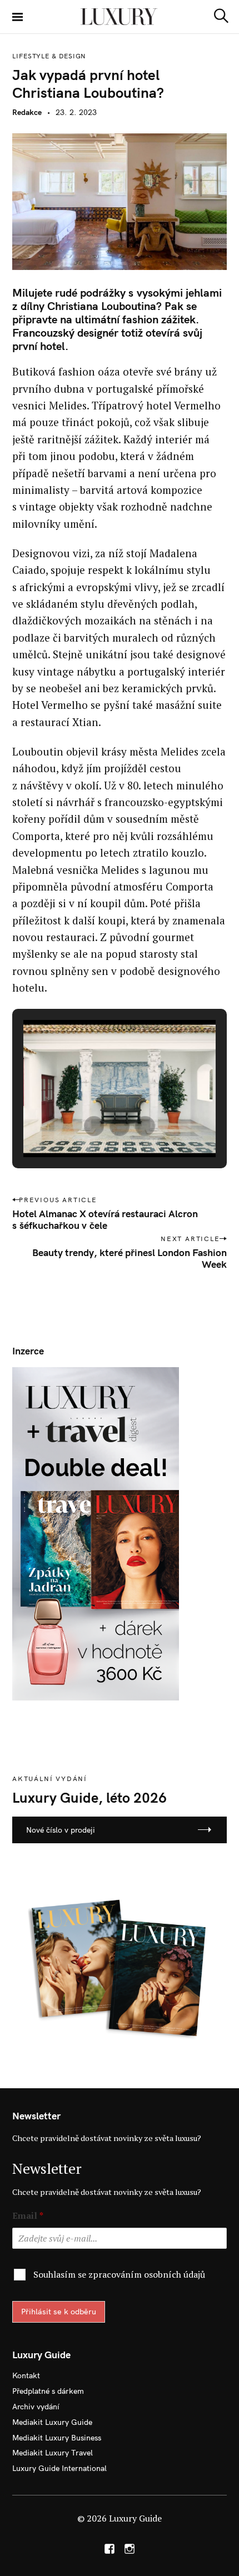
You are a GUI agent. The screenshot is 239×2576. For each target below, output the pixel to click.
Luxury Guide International (59, 2468)
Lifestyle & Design (49, 56)
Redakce (27, 112)
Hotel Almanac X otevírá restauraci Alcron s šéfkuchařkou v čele (105, 1219)
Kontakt (26, 2375)
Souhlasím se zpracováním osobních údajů (119, 2274)
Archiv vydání (36, 2407)
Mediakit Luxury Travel (53, 2453)
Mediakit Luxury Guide (52, 2422)
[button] (94, 1126)
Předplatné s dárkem (48, 2391)
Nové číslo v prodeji (61, 1830)
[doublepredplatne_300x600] (96, 1533)
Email (28, 2216)
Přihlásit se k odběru (59, 2312)
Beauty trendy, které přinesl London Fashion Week (130, 1258)
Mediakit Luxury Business (57, 2438)
